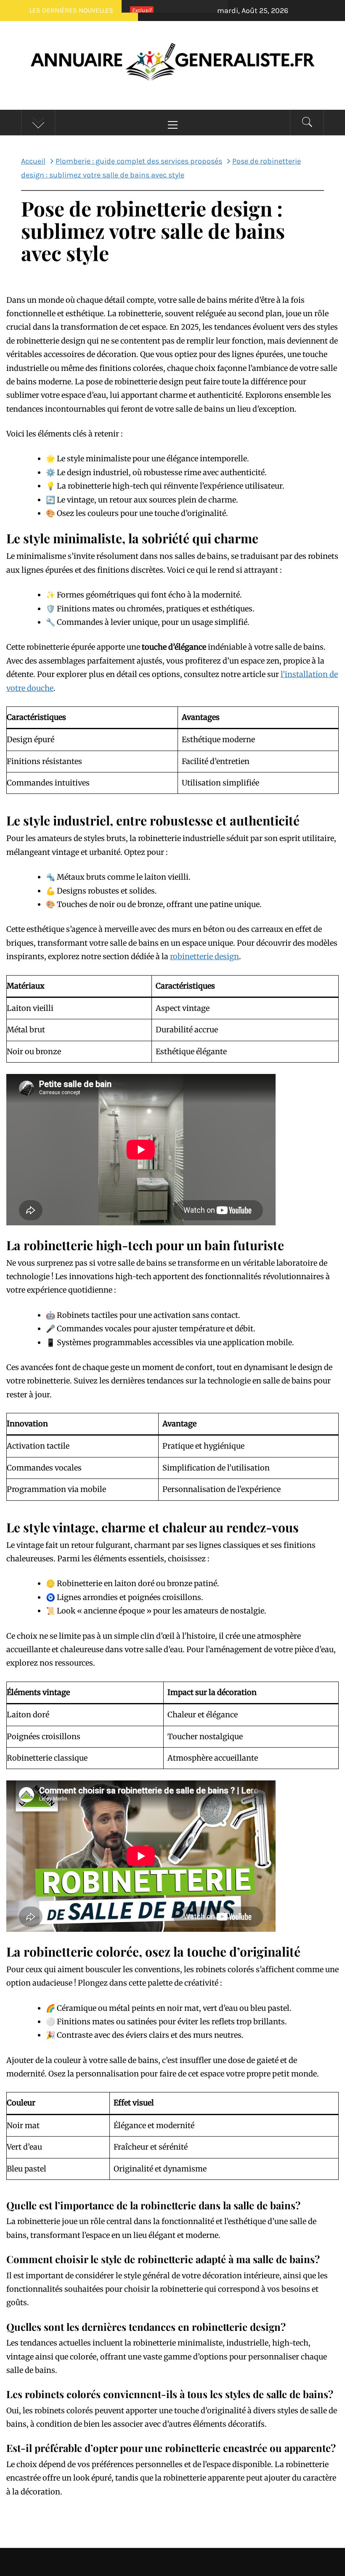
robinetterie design (204, 956)
